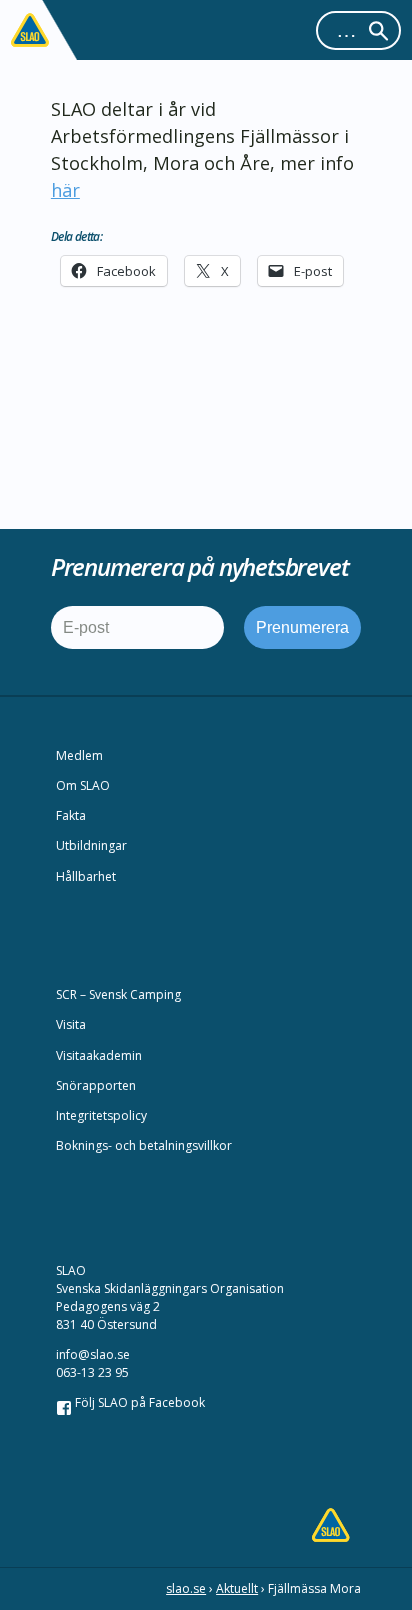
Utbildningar (91, 845)
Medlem (79, 755)
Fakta (71, 815)
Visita (71, 1024)
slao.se (186, 1588)
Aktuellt (237, 1588)
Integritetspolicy (101, 1115)
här (65, 190)
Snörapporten (96, 1085)
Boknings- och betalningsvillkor (144, 1145)
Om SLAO (83, 785)
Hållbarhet (86, 876)
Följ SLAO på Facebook (138, 1402)
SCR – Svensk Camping (118, 994)
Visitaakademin (99, 1055)
